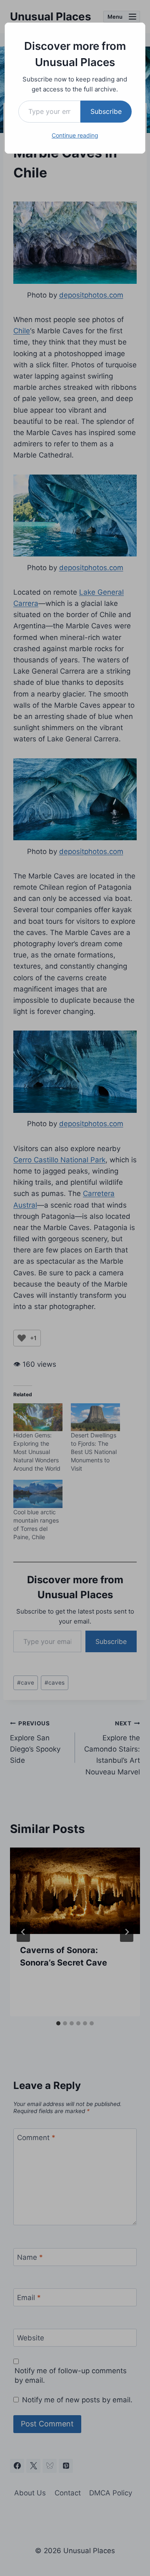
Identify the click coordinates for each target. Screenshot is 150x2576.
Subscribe (106, 111)
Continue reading (75, 135)
